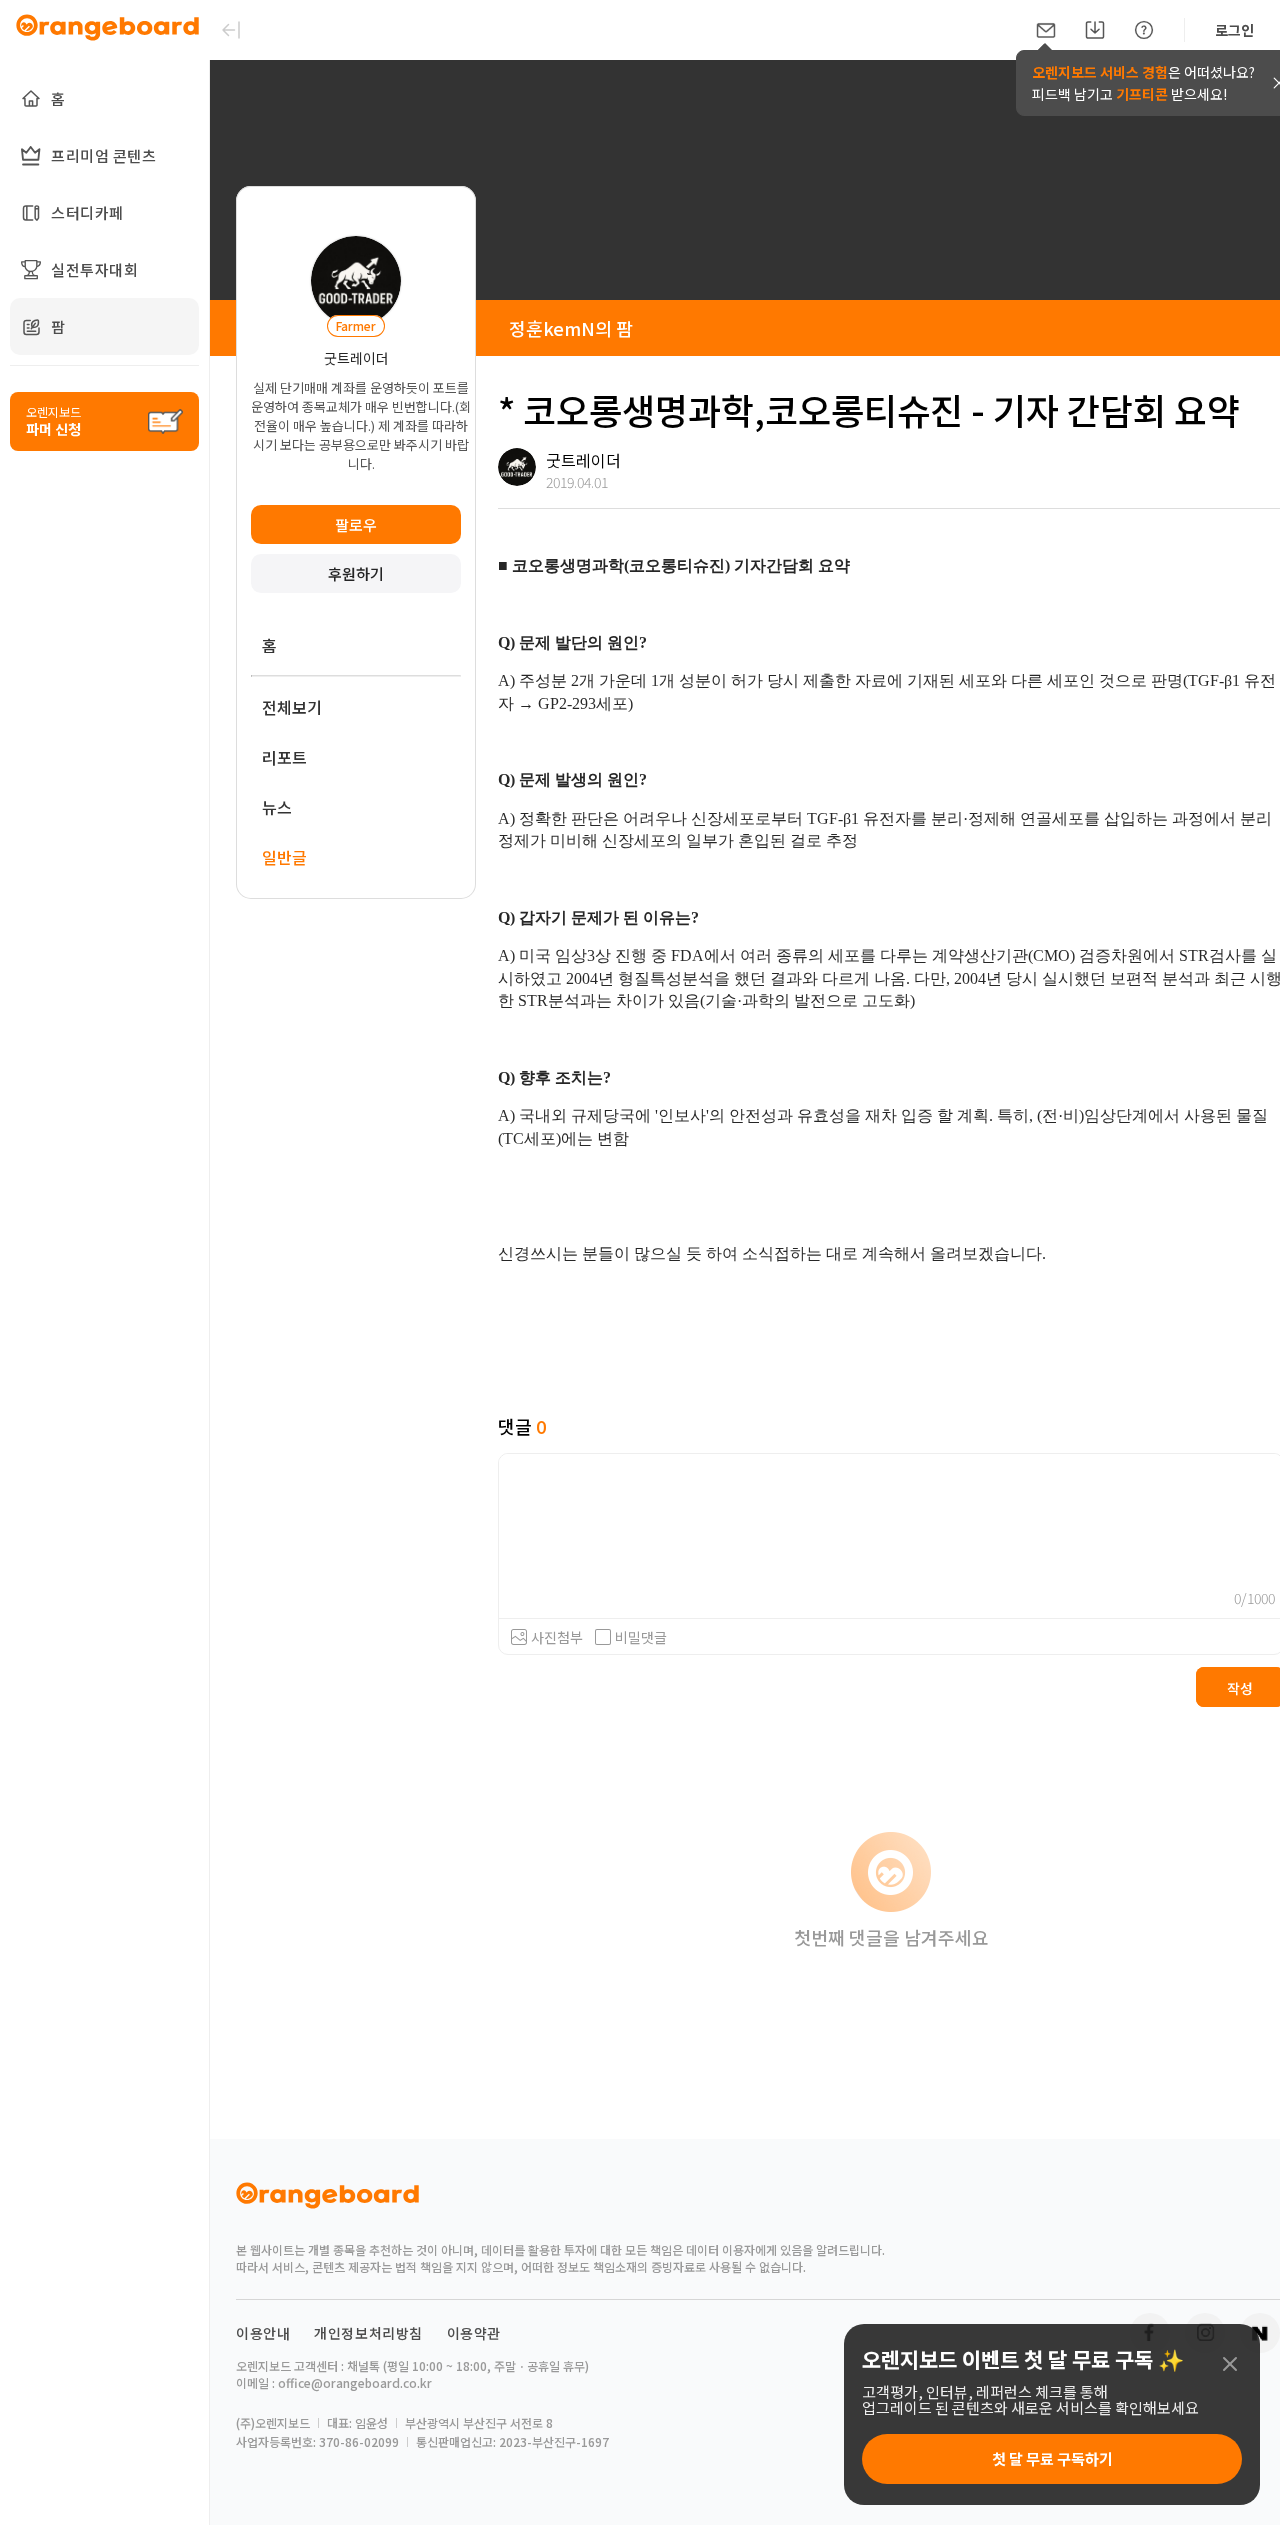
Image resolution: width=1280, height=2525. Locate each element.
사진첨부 (557, 1637)
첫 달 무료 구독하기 (1052, 2458)
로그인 (1234, 30)
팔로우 (356, 524)
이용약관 (474, 2333)
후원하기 (356, 573)
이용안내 (263, 2333)
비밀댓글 (641, 1637)
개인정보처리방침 (368, 2333)
